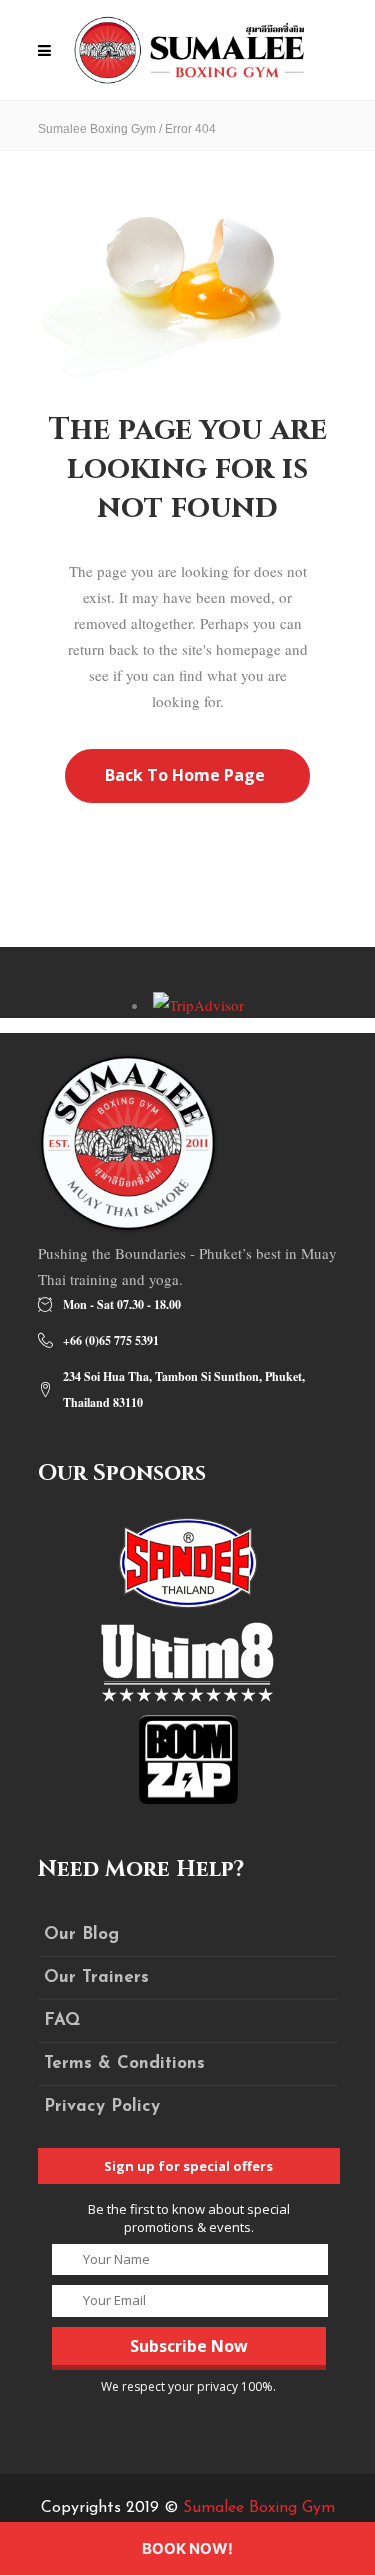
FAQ (62, 2020)
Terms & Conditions (124, 2063)
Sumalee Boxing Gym (97, 129)
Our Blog (81, 1934)
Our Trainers (96, 1977)
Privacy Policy (102, 2106)
